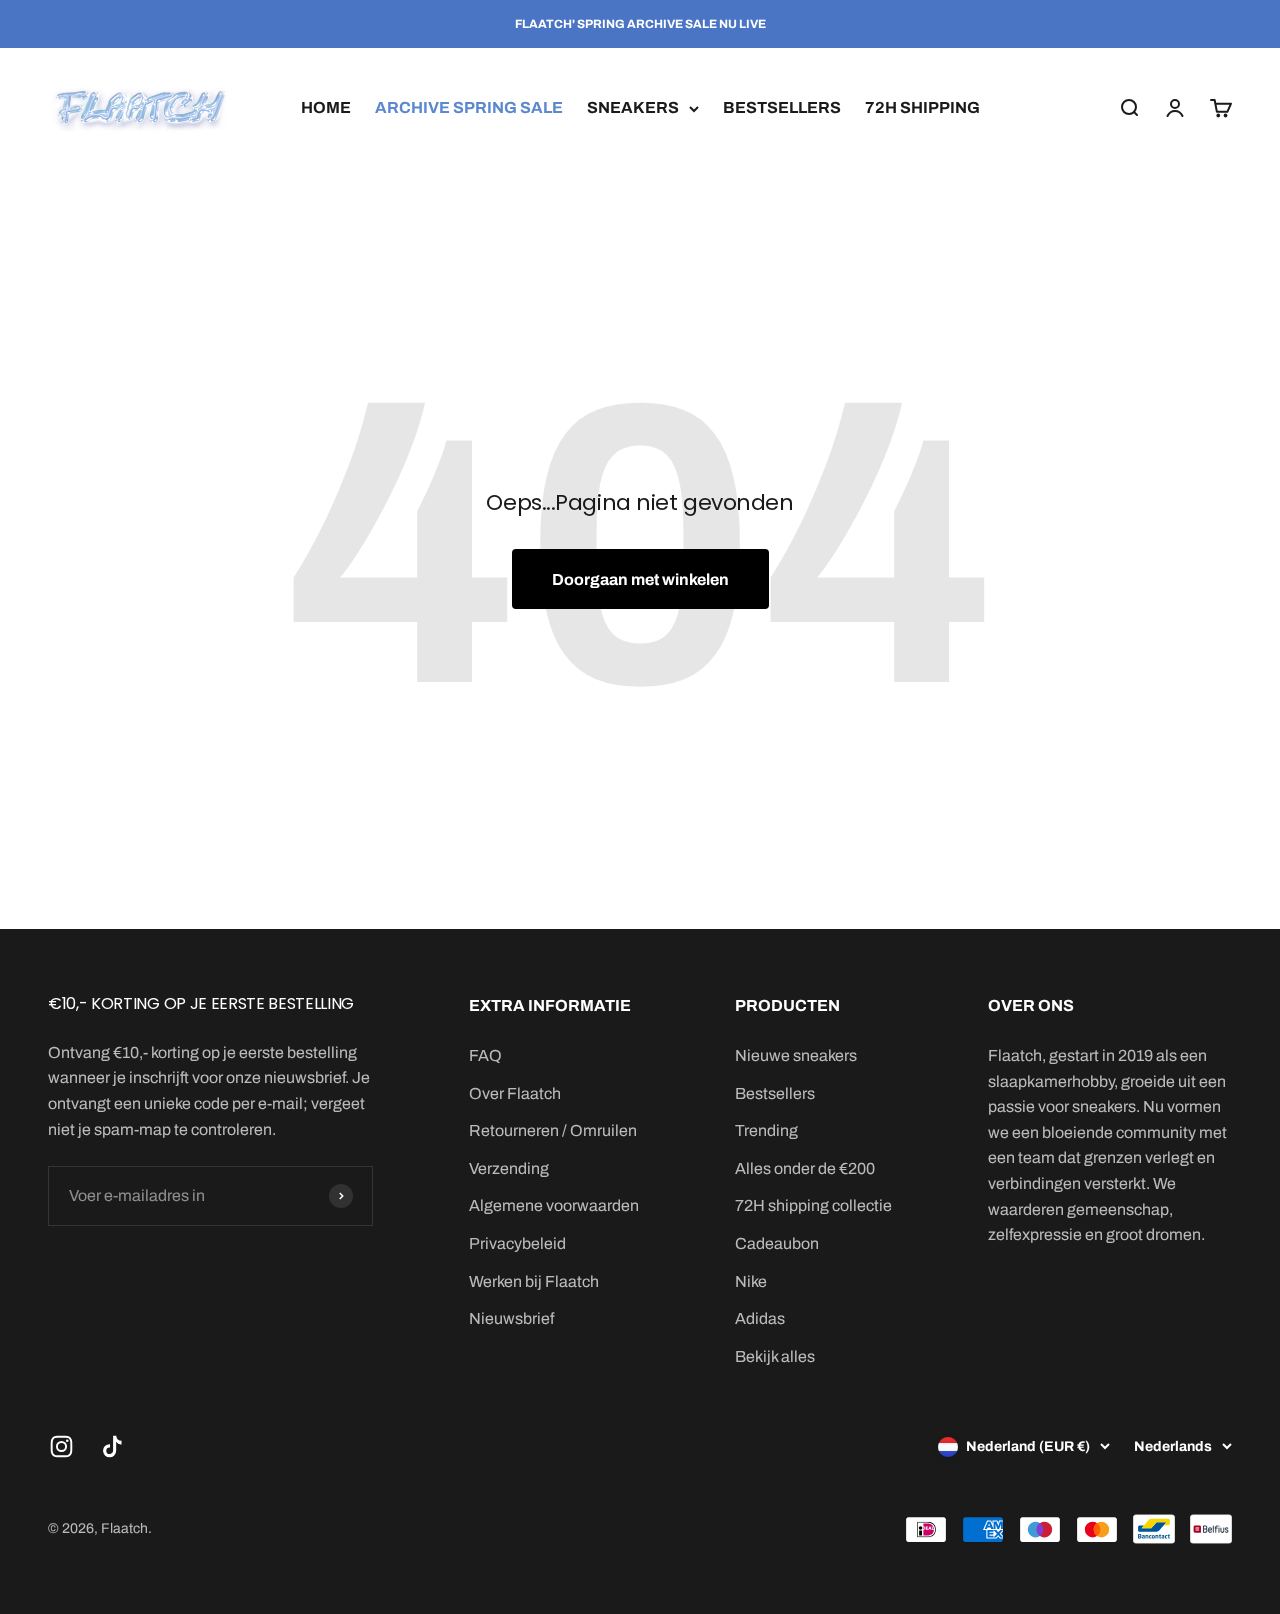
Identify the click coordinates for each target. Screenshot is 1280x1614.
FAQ (485, 1055)
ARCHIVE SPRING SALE (469, 108)
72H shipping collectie (813, 1205)
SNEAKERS (633, 108)
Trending (766, 1130)
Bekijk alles (775, 1356)
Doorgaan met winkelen (640, 579)
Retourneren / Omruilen (553, 1130)
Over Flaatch (515, 1093)
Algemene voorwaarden (554, 1205)
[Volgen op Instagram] (61, 1446)
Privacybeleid (517, 1243)
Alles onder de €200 (805, 1168)
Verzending (509, 1168)
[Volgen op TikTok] (112, 1446)
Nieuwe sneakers (796, 1055)
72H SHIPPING (922, 108)
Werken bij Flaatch (534, 1281)
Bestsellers (775, 1093)
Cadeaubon (777, 1243)
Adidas (760, 1318)
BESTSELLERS (782, 108)
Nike (751, 1281)
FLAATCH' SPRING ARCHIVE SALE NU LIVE (640, 24)
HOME (326, 108)
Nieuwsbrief (511, 1318)
